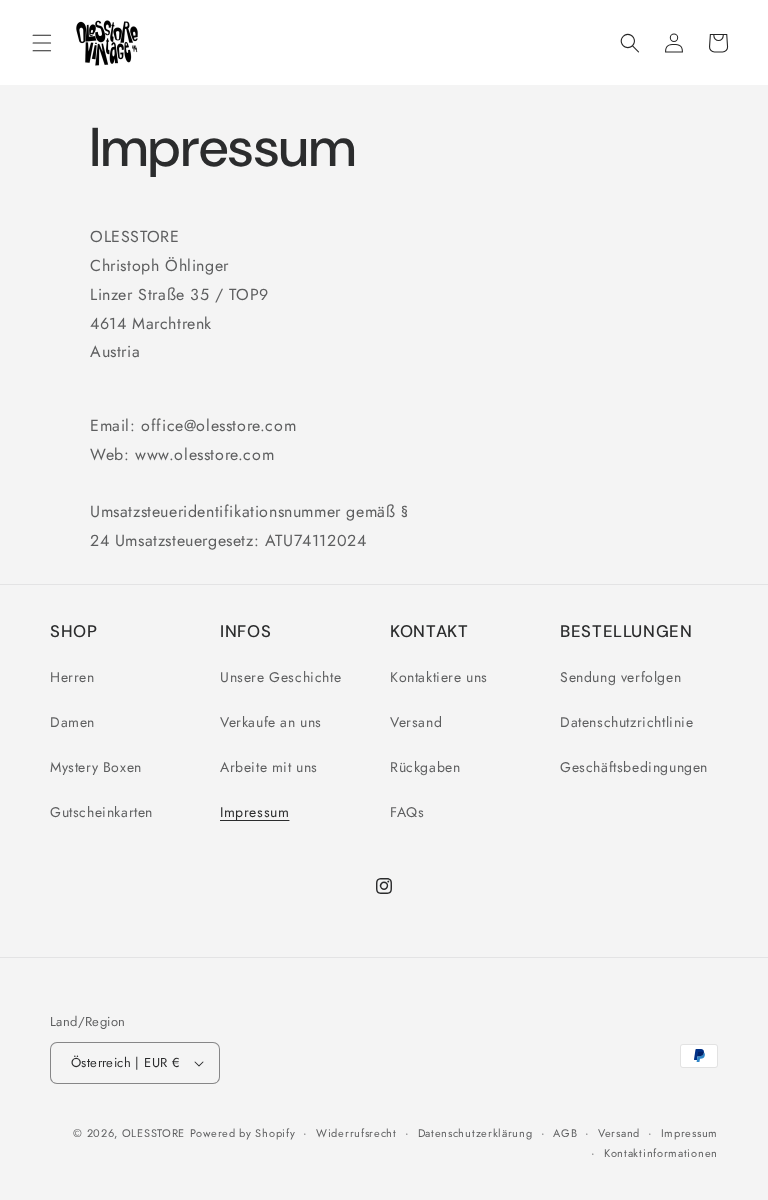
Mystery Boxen (96, 767)
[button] (42, 43)
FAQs (407, 812)
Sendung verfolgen (620, 677)
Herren (72, 677)
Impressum (254, 812)
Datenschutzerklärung (475, 1133)
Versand (416, 722)
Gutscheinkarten (101, 812)
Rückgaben (425, 767)
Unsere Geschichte (280, 677)
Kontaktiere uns (439, 677)
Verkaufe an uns (271, 722)
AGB (565, 1133)
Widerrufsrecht (356, 1133)
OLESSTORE (153, 1133)
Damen (72, 722)
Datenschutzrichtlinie (627, 722)
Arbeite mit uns (269, 767)
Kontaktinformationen (661, 1153)
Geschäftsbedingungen (634, 767)
